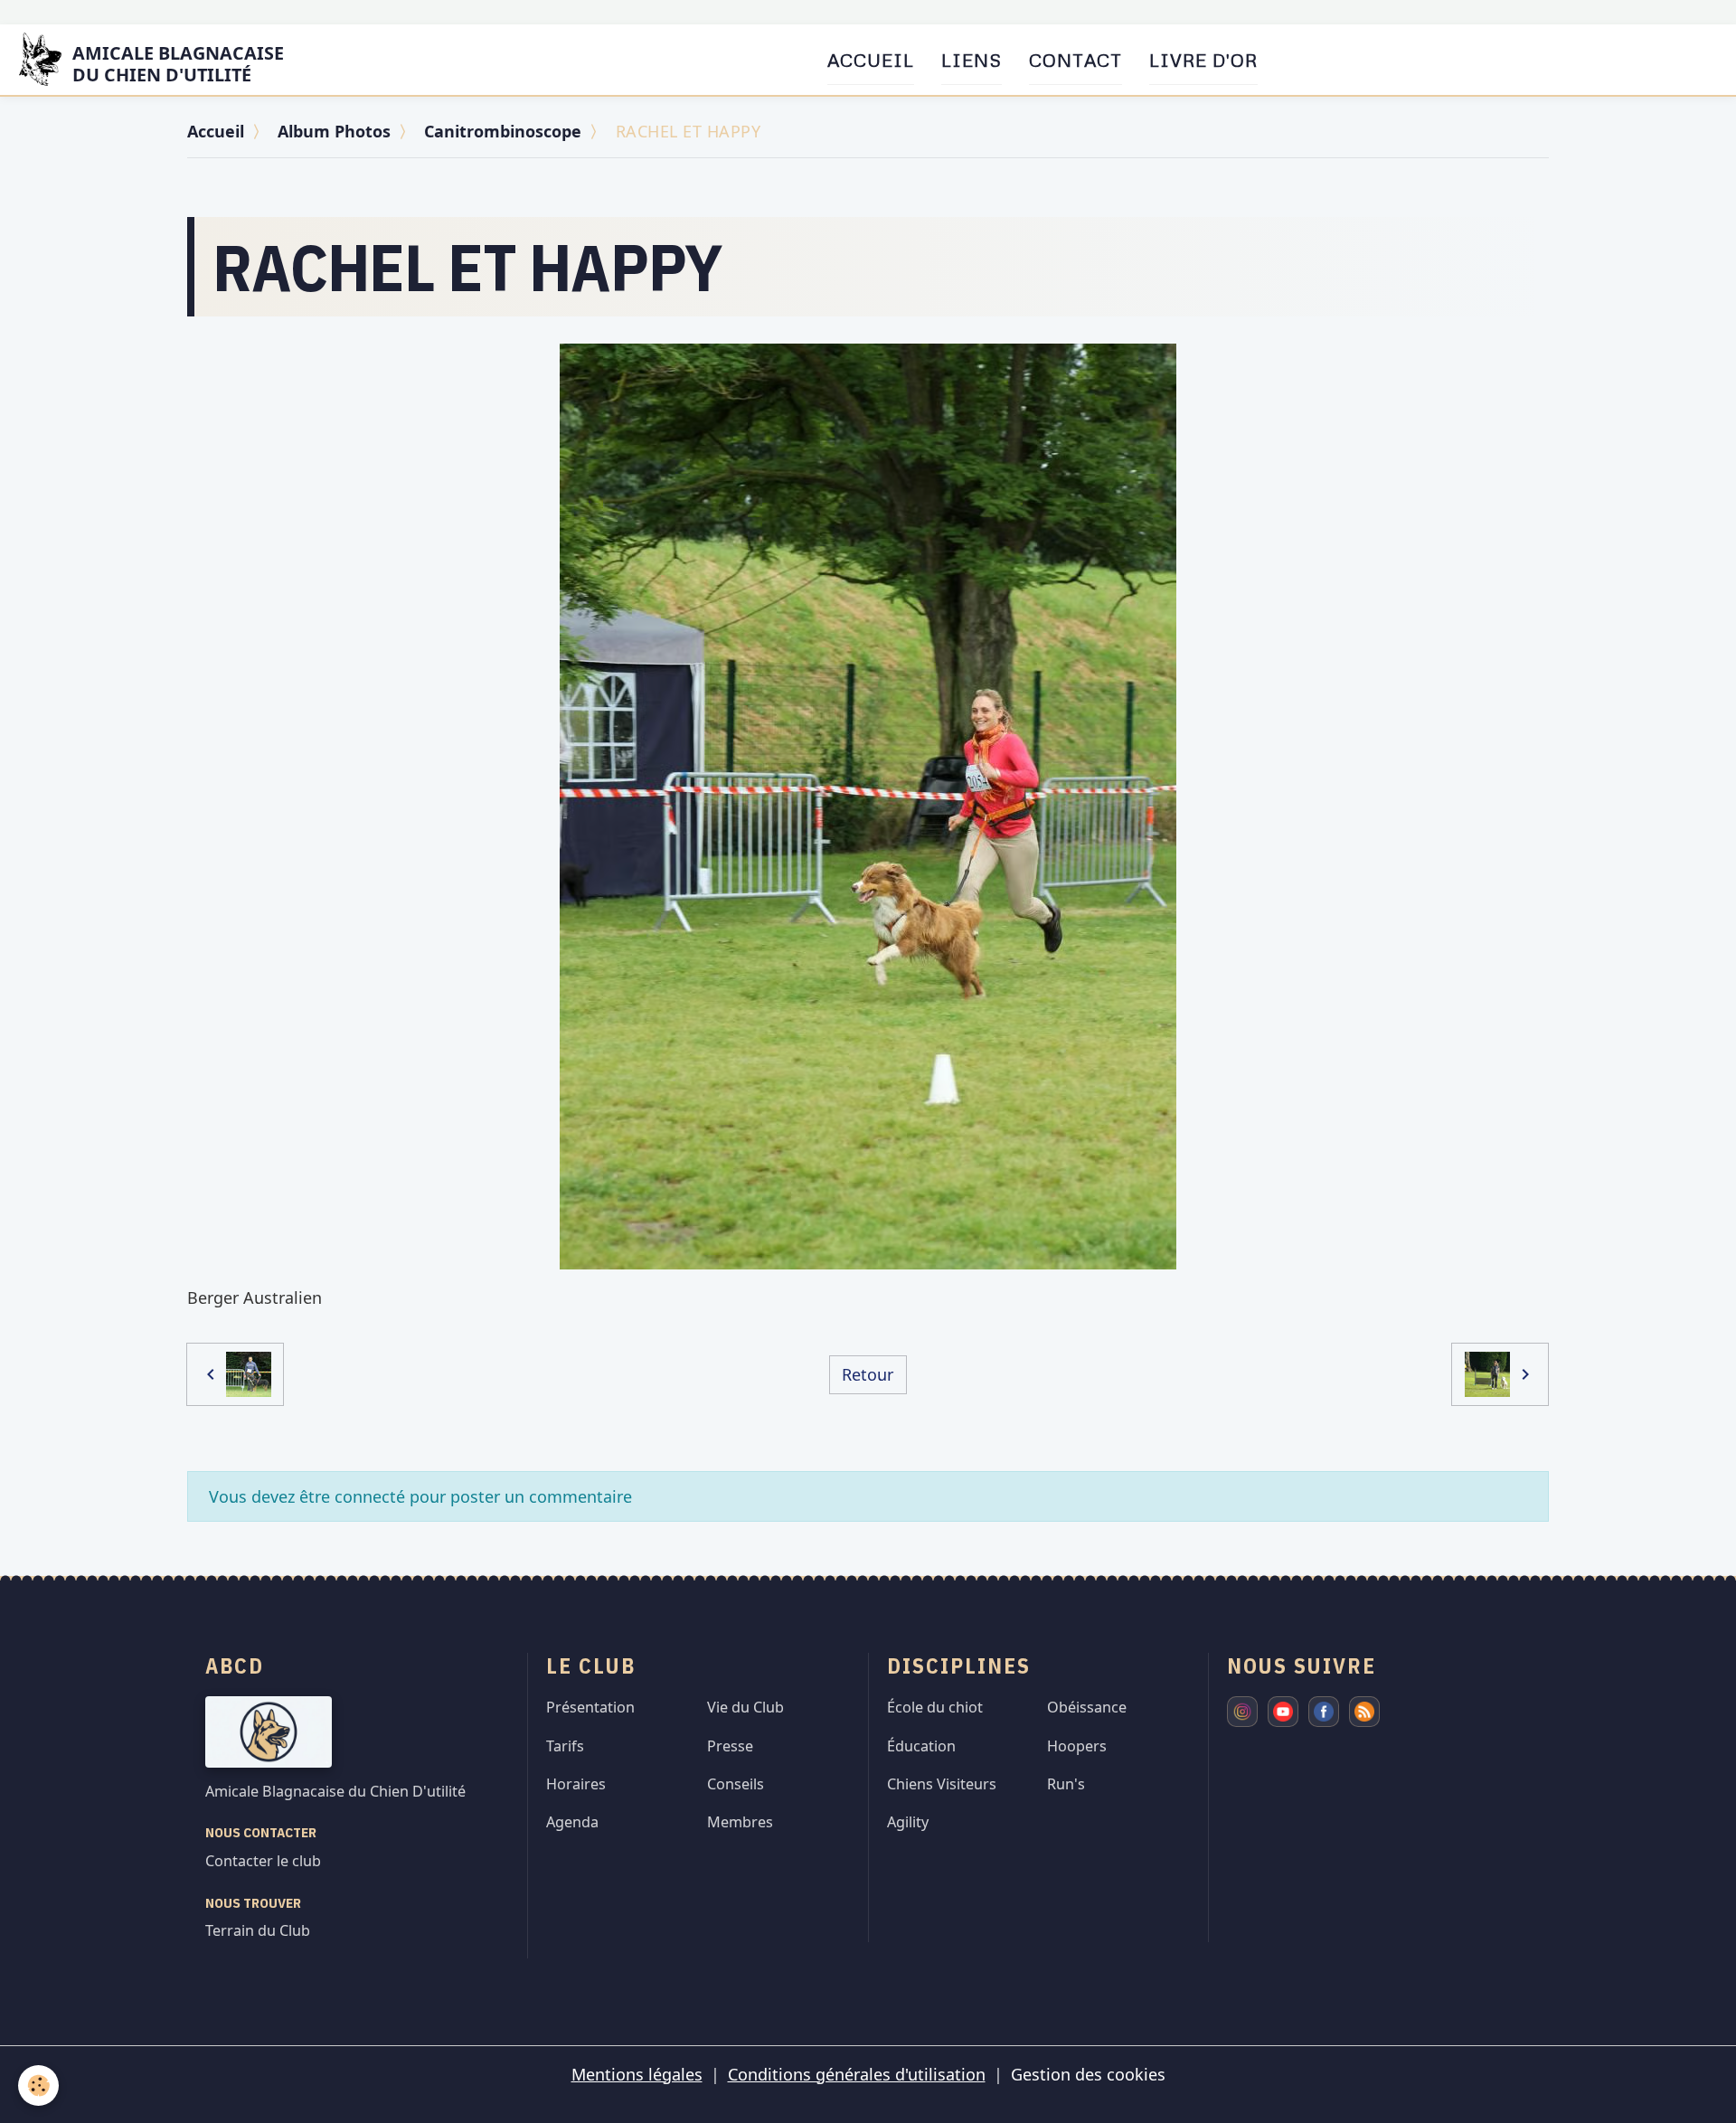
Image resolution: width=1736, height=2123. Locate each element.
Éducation (921, 1746)
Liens (972, 60)
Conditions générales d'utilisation (857, 2074)
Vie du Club (745, 1707)
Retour (868, 1374)
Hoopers (1077, 1746)
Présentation (590, 1707)
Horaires (576, 1784)
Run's (1066, 1784)
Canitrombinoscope (503, 131)
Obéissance (1087, 1707)
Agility (908, 1822)
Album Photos (334, 131)
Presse (730, 1746)
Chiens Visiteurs (942, 1784)
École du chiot (935, 1707)
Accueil (871, 60)
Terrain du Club (258, 1930)
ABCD (235, 1665)
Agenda (572, 1822)
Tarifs (565, 1746)
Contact (1076, 60)
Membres (740, 1822)
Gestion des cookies (1088, 2074)
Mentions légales (637, 2074)
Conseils (736, 1784)
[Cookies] (38, 2085)
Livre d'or (1203, 60)
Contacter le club (263, 1861)
